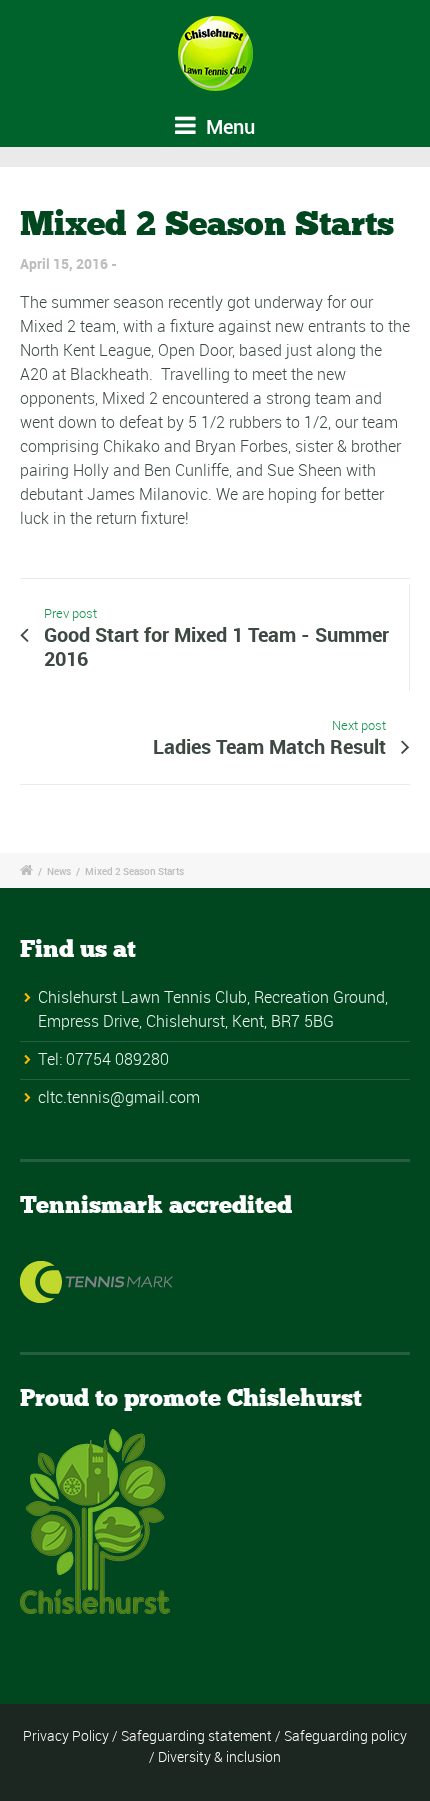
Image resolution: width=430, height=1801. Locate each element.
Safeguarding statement (196, 1735)
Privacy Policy (66, 1735)
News (59, 871)
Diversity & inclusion (219, 1756)
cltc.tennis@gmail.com (119, 1097)
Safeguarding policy (345, 1735)
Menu (228, 126)
